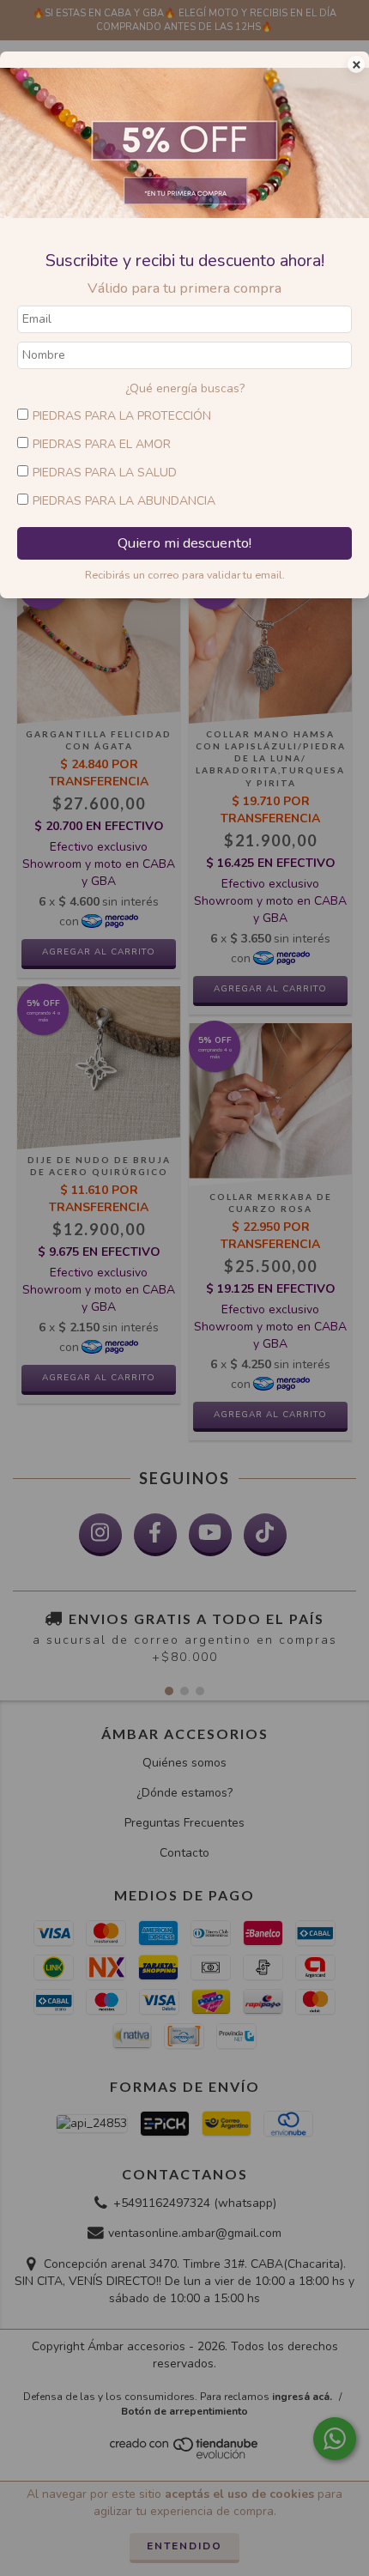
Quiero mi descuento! (184, 543)
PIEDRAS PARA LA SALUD (105, 473)
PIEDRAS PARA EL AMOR (102, 444)
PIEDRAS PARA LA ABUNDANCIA (124, 501)
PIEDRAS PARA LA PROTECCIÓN (122, 416)
